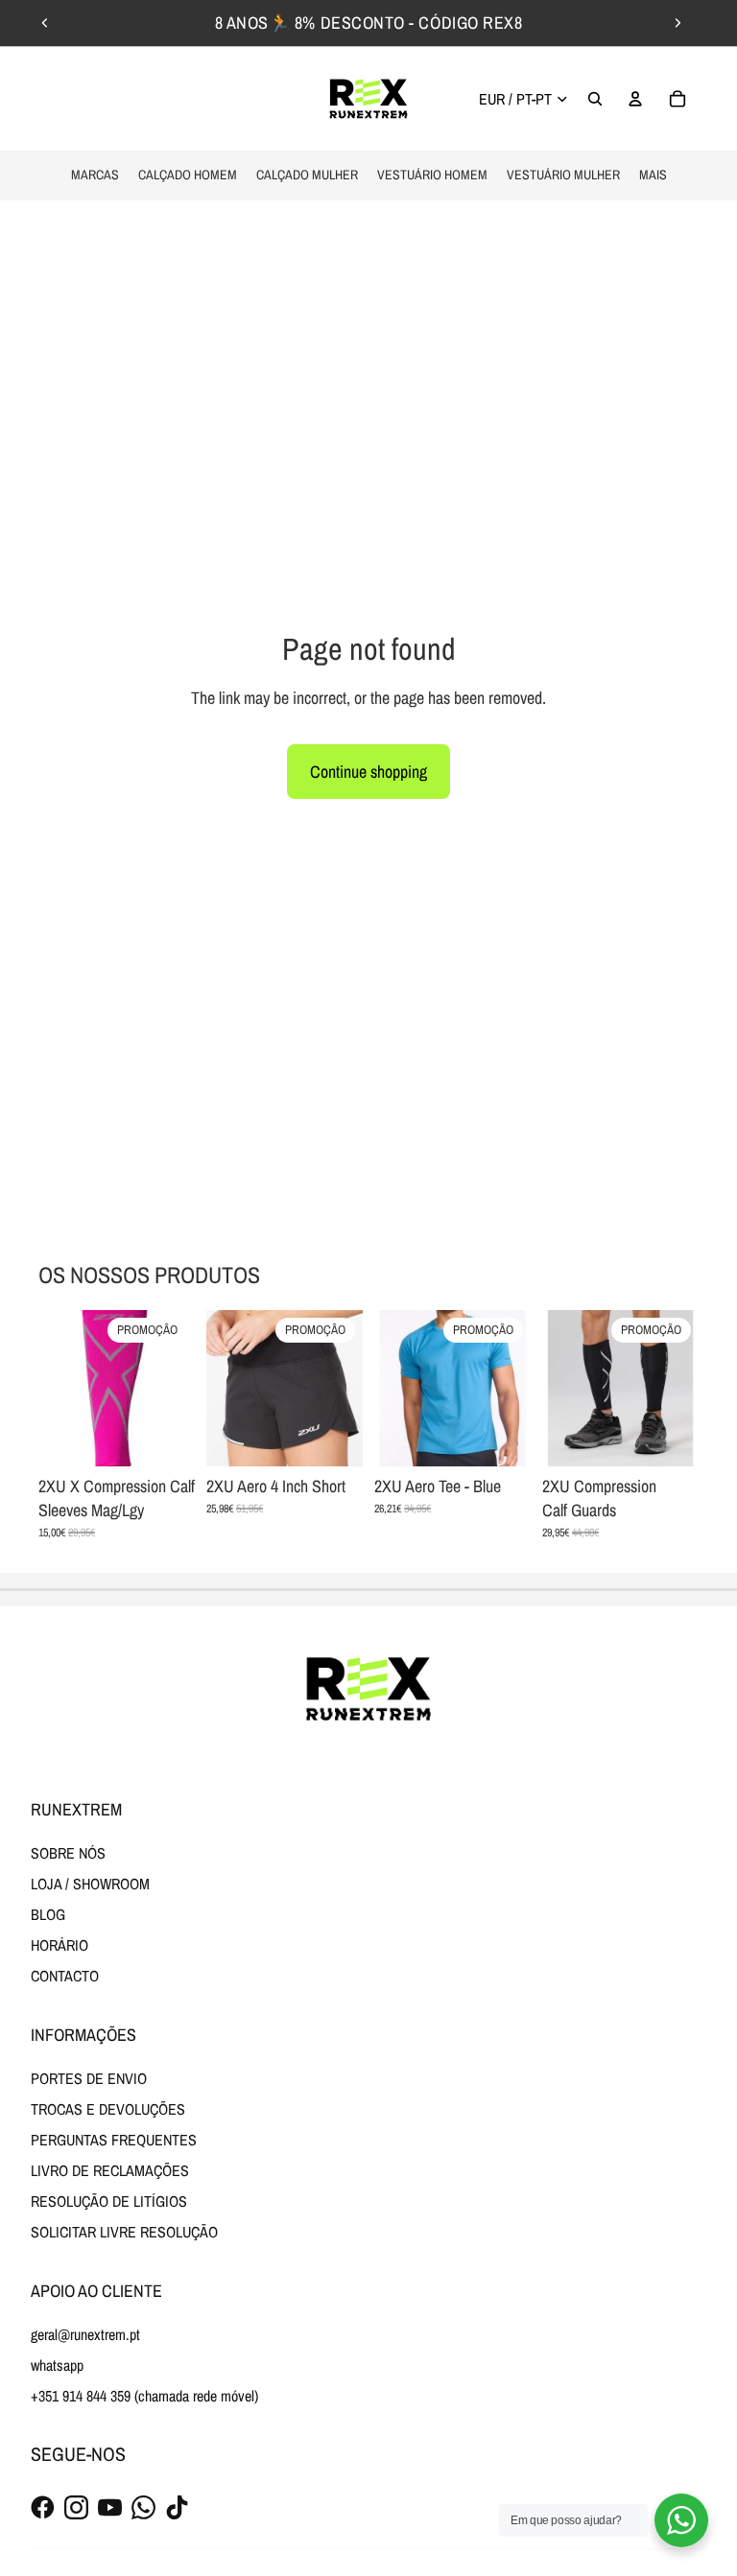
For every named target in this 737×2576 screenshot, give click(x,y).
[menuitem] (653, 176)
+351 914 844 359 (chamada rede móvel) (144, 2396)
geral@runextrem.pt (85, 2334)
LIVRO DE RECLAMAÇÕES (110, 2170)
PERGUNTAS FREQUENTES (114, 2140)
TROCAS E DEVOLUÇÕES (108, 2109)
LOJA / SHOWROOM (90, 1884)
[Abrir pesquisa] (595, 99)
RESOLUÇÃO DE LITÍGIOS (109, 2201)
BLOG (48, 1914)
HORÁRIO (59, 1945)
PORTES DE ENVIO (89, 2078)
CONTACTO (65, 1976)
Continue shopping (368, 772)
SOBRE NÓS (68, 1853)
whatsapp (57, 2365)
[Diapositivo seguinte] (678, 23)
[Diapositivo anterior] (45, 23)
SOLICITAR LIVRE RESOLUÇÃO (124, 2232)
